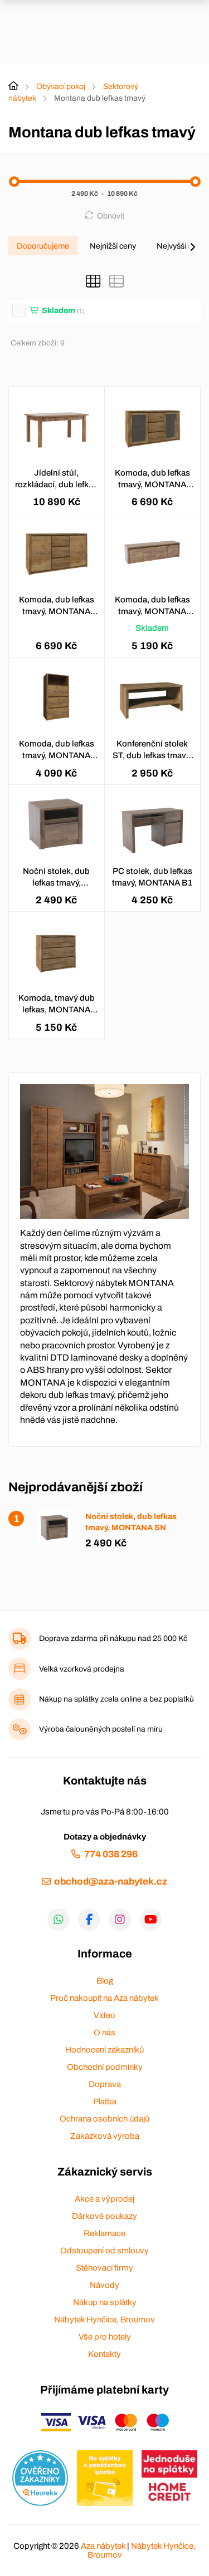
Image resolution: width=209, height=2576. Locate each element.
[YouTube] (150, 1920)
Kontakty (104, 2354)
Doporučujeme (43, 246)
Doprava (105, 2084)
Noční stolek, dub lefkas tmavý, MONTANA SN (56, 878)
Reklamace (104, 2233)
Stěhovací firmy (104, 2268)
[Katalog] (93, 281)
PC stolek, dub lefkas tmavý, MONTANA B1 (152, 877)
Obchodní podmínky (105, 2067)
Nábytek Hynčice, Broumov (104, 2320)
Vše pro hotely (105, 2337)
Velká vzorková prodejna (82, 1669)
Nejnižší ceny (113, 246)
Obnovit (111, 216)
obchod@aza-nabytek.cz (111, 1882)
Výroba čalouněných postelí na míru (101, 1729)
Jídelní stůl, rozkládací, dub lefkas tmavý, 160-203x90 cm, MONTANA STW (56, 479)
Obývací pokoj (61, 86)
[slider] (14, 182)
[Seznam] (116, 281)
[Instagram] (120, 1920)
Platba (105, 2102)
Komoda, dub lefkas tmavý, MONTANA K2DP (57, 606)
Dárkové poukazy (104, 2216)
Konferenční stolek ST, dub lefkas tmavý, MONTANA (152, 750)
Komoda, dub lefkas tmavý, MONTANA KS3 (57, 750)
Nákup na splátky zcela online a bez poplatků (116, 1699)
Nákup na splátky (105, 2302)
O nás (104, 2033)
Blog (105, 1981)
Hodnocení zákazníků (104, 2050)
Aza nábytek (103, 2546)
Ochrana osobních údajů (104, 2119)
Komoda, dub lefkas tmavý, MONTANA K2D (152, 479)
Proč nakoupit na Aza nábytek (104, 1998)
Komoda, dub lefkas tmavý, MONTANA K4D (152, 606)
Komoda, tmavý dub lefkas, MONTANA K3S (57, 1005)
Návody (104, 2285)
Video (104, 2015)
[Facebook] (89, 1920)
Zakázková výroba (105, 2136)
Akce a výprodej (104, 2199)
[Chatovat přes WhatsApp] (59, 1920)
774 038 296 (111, 1854)
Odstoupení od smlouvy (104, 2251)
